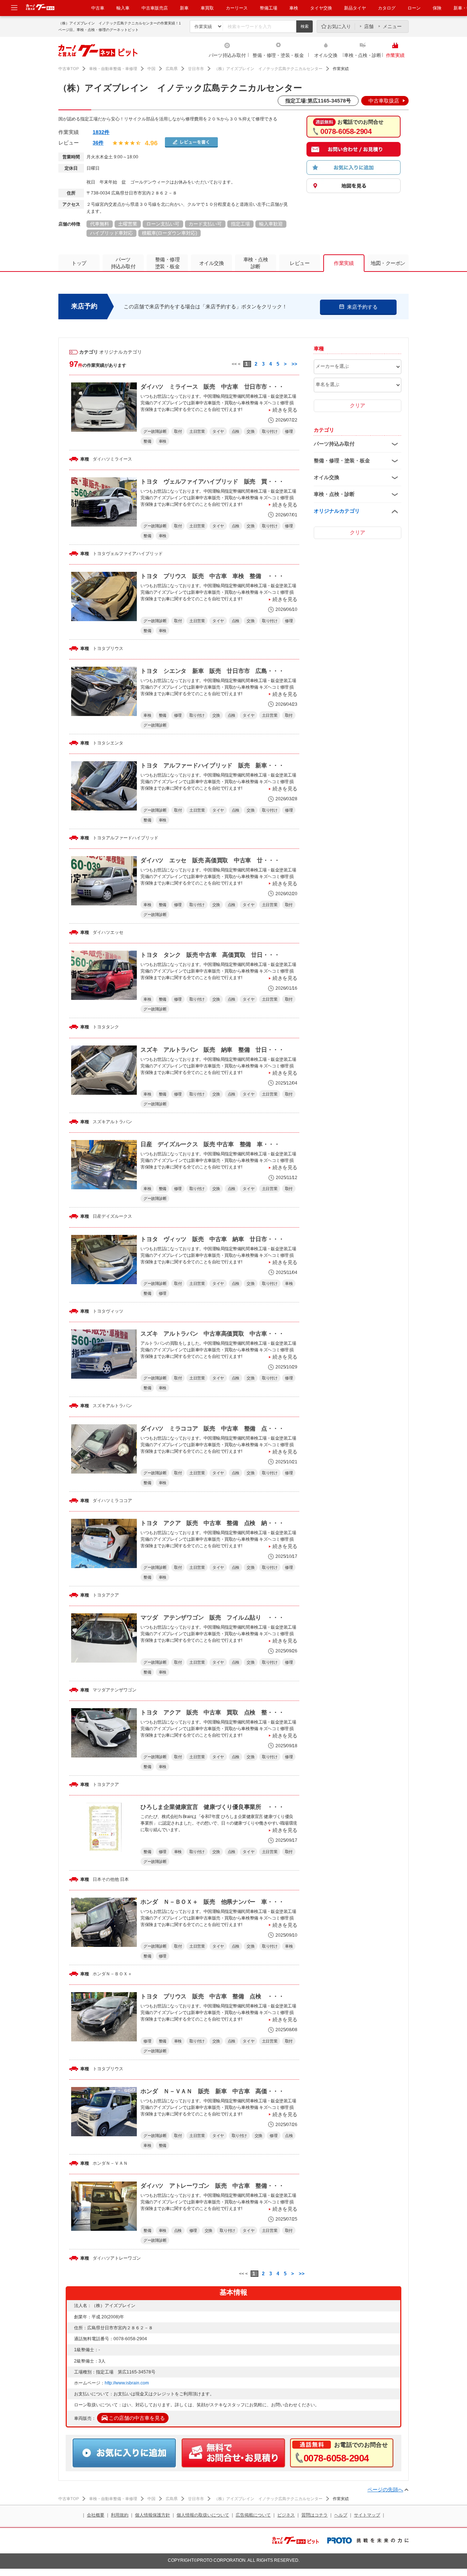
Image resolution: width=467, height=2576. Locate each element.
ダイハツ (101, 459)
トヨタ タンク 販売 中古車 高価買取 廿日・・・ (210, 955)
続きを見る (285, 410)
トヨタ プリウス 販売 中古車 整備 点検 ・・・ (212, 1996)
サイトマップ (367, 2515)
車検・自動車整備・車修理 (113, 69)
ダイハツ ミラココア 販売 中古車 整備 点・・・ (212, 1428)
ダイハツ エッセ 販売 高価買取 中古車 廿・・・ (210, 860)
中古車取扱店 (384, 101)
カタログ (387, 8)
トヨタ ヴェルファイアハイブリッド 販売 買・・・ (212, 482)
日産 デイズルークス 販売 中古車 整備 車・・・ (210, 1144)
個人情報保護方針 (153, 2515)
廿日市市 (196, 69)
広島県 (172, 69)
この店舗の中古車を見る (137, 2418)
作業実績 (395, 55)
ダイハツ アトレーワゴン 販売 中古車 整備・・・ (212, 2186)
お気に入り (339, 26)
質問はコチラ (314, 2515)
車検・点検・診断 (363, 55)
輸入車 (123, 8)
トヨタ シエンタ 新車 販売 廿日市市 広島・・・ (212, 671)
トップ (79, 263)
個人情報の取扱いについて (203, 2515)
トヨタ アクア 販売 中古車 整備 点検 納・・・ (212, 1523)
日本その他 (104, 1879)
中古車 (98, 8)
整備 (147, 441)
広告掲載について (253, 2515)
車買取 (207, 8)
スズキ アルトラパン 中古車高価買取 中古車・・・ (212, 1334)
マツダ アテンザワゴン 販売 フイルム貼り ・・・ (212, 1618)
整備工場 (269, 8)
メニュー (392, 26)
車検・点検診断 (256, 263)
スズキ (99, 1122)
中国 (151, 69)
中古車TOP (69, 69)
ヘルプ (341, 2515)
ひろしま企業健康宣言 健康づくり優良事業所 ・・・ (212, 1807)
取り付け (270, 431)
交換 (250, 431)
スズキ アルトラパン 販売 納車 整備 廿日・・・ (212, 1050)
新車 (184, 8)
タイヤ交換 (321, 8)
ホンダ (99, 1974)
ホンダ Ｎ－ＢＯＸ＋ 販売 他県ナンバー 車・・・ (212, 1902)
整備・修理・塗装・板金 (278, 55)
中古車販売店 (155, 8)
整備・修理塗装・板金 (167, 263)
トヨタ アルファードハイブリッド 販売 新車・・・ (212, 765)
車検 (294, 8)
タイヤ (218, 431)
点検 (236, 431)
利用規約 (120, 2515)
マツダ (99, 1690)
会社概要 (96, 2515)
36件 (98, 143)
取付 (178, 431)
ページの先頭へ (385, 2490)
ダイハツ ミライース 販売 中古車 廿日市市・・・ (212, 387)
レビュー (300, 263)
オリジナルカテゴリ (337, 511)
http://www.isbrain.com (127, 2383)
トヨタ (99, 554)
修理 (289, 431)
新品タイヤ (355, 8)
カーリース (237, 8)
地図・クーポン (388, 263)
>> (294, 364)
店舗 (369, 26)
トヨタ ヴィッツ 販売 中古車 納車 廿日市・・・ (212, 1239)
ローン (414, 8)
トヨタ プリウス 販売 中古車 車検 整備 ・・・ (212, 576)
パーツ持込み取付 (227, 55)
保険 (437, 8)
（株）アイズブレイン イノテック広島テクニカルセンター (268, 69)
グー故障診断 (155, 431)
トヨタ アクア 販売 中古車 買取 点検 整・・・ (212, 1712)
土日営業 (197, 431)
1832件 (101, 132)
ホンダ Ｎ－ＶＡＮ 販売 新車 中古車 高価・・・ (212, 2091)
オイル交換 (326, 55)
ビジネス (286, 2515)
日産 (97, 1216)
